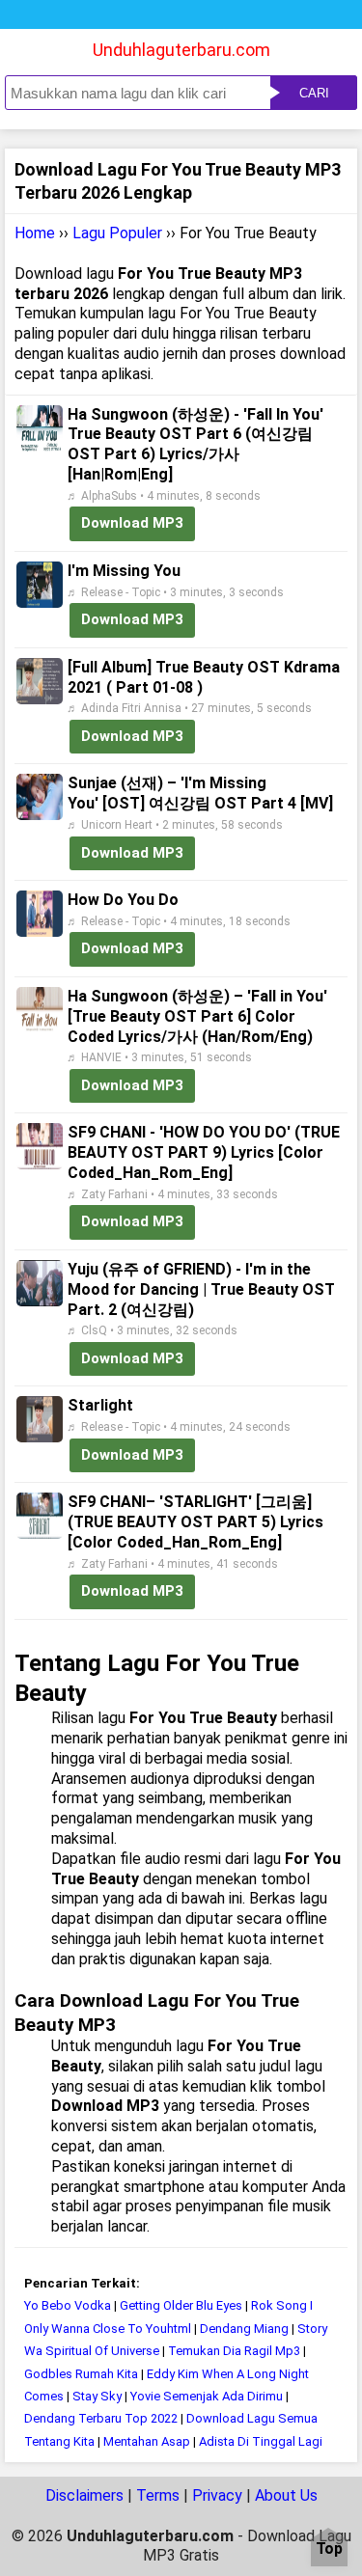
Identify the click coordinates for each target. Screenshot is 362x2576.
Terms (158, 2495)
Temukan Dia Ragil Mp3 (234, 2351)
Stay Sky (97, 2396)
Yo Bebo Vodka (68, 2305)
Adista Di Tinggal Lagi (261, 2441)
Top (329, 2549)
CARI (314, 93)
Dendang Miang (244, 2329)
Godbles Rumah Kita (81, 2374)
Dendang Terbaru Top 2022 (101, 2418)
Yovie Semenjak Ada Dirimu (207, 2396)
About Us (286, 2495)
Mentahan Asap (148, 2441)
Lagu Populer (117, 233)
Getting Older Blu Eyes (181, 2305)
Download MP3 (132, 523)
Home (35, 233)
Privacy (217, 2495)
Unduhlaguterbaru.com (181, 50)
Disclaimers (84, 2495)
